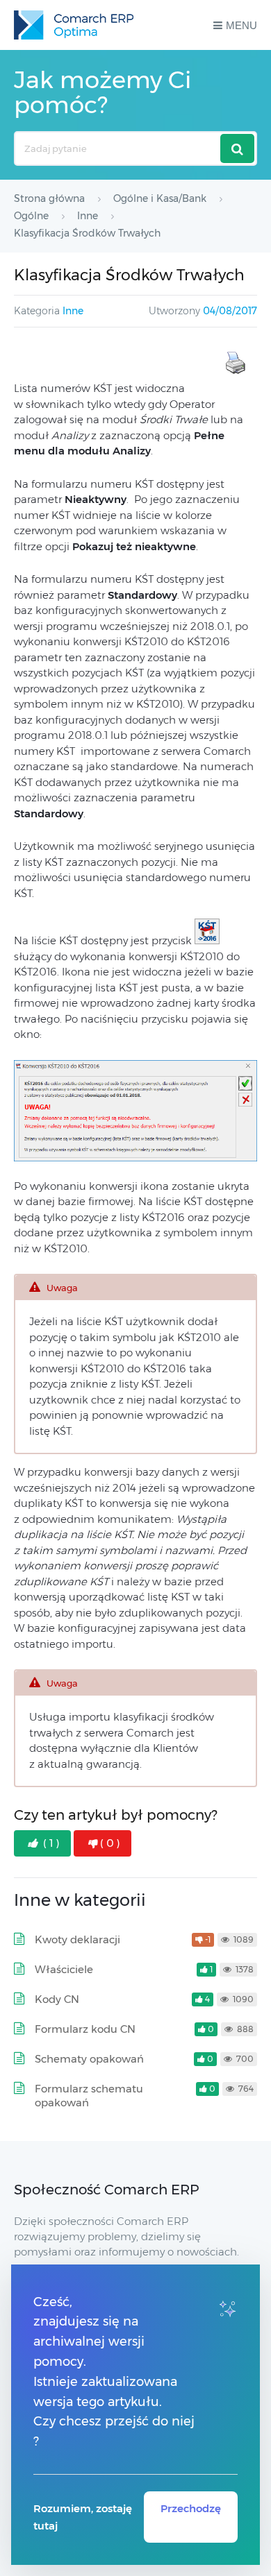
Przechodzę (191, 2508)
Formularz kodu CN (85, 2029)
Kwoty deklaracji (77, 1939)
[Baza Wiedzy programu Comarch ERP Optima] (74, 25)
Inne (73, 311)
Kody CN (57, 1999)
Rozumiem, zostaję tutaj (83, 2517)
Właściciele (64, 1969)
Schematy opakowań (89, 2059)
